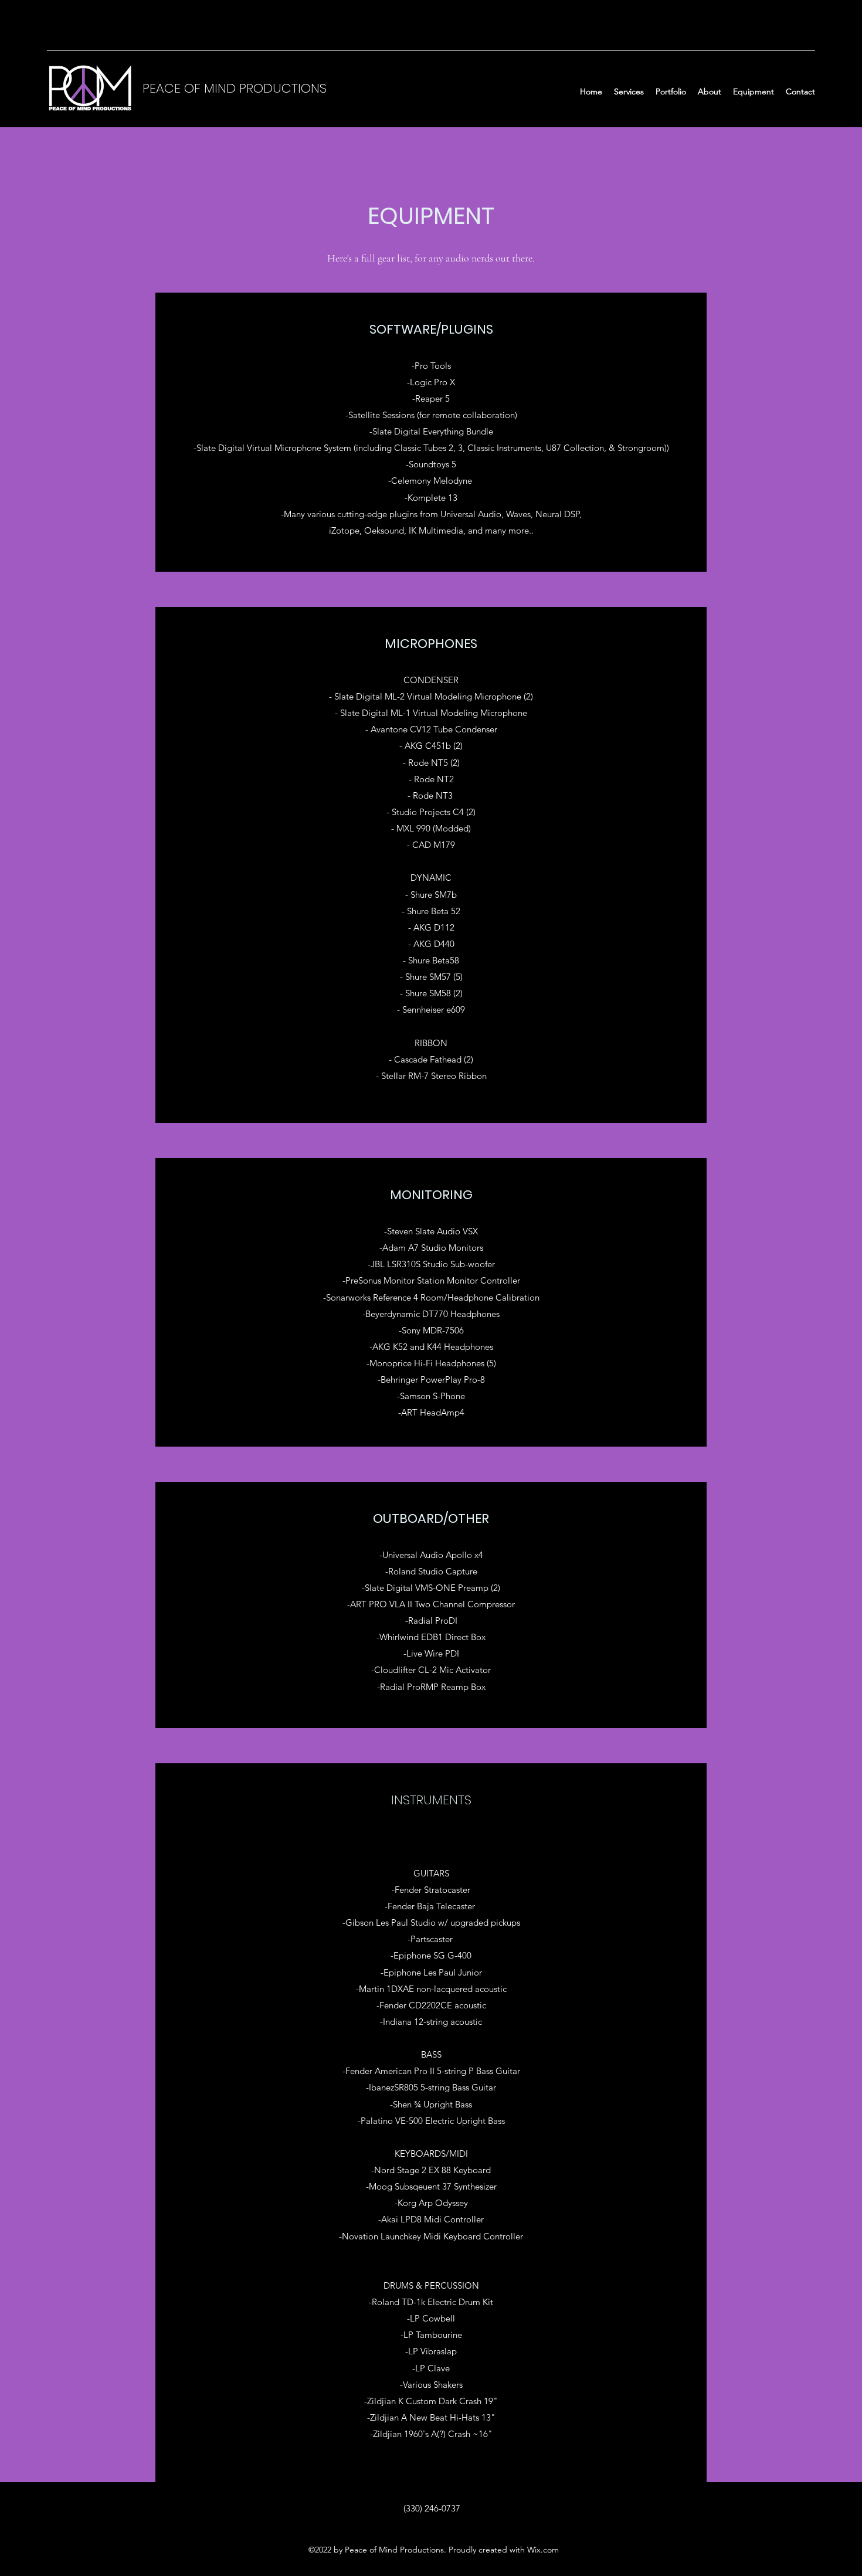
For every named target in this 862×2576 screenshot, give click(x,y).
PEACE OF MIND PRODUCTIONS (235, 88)
